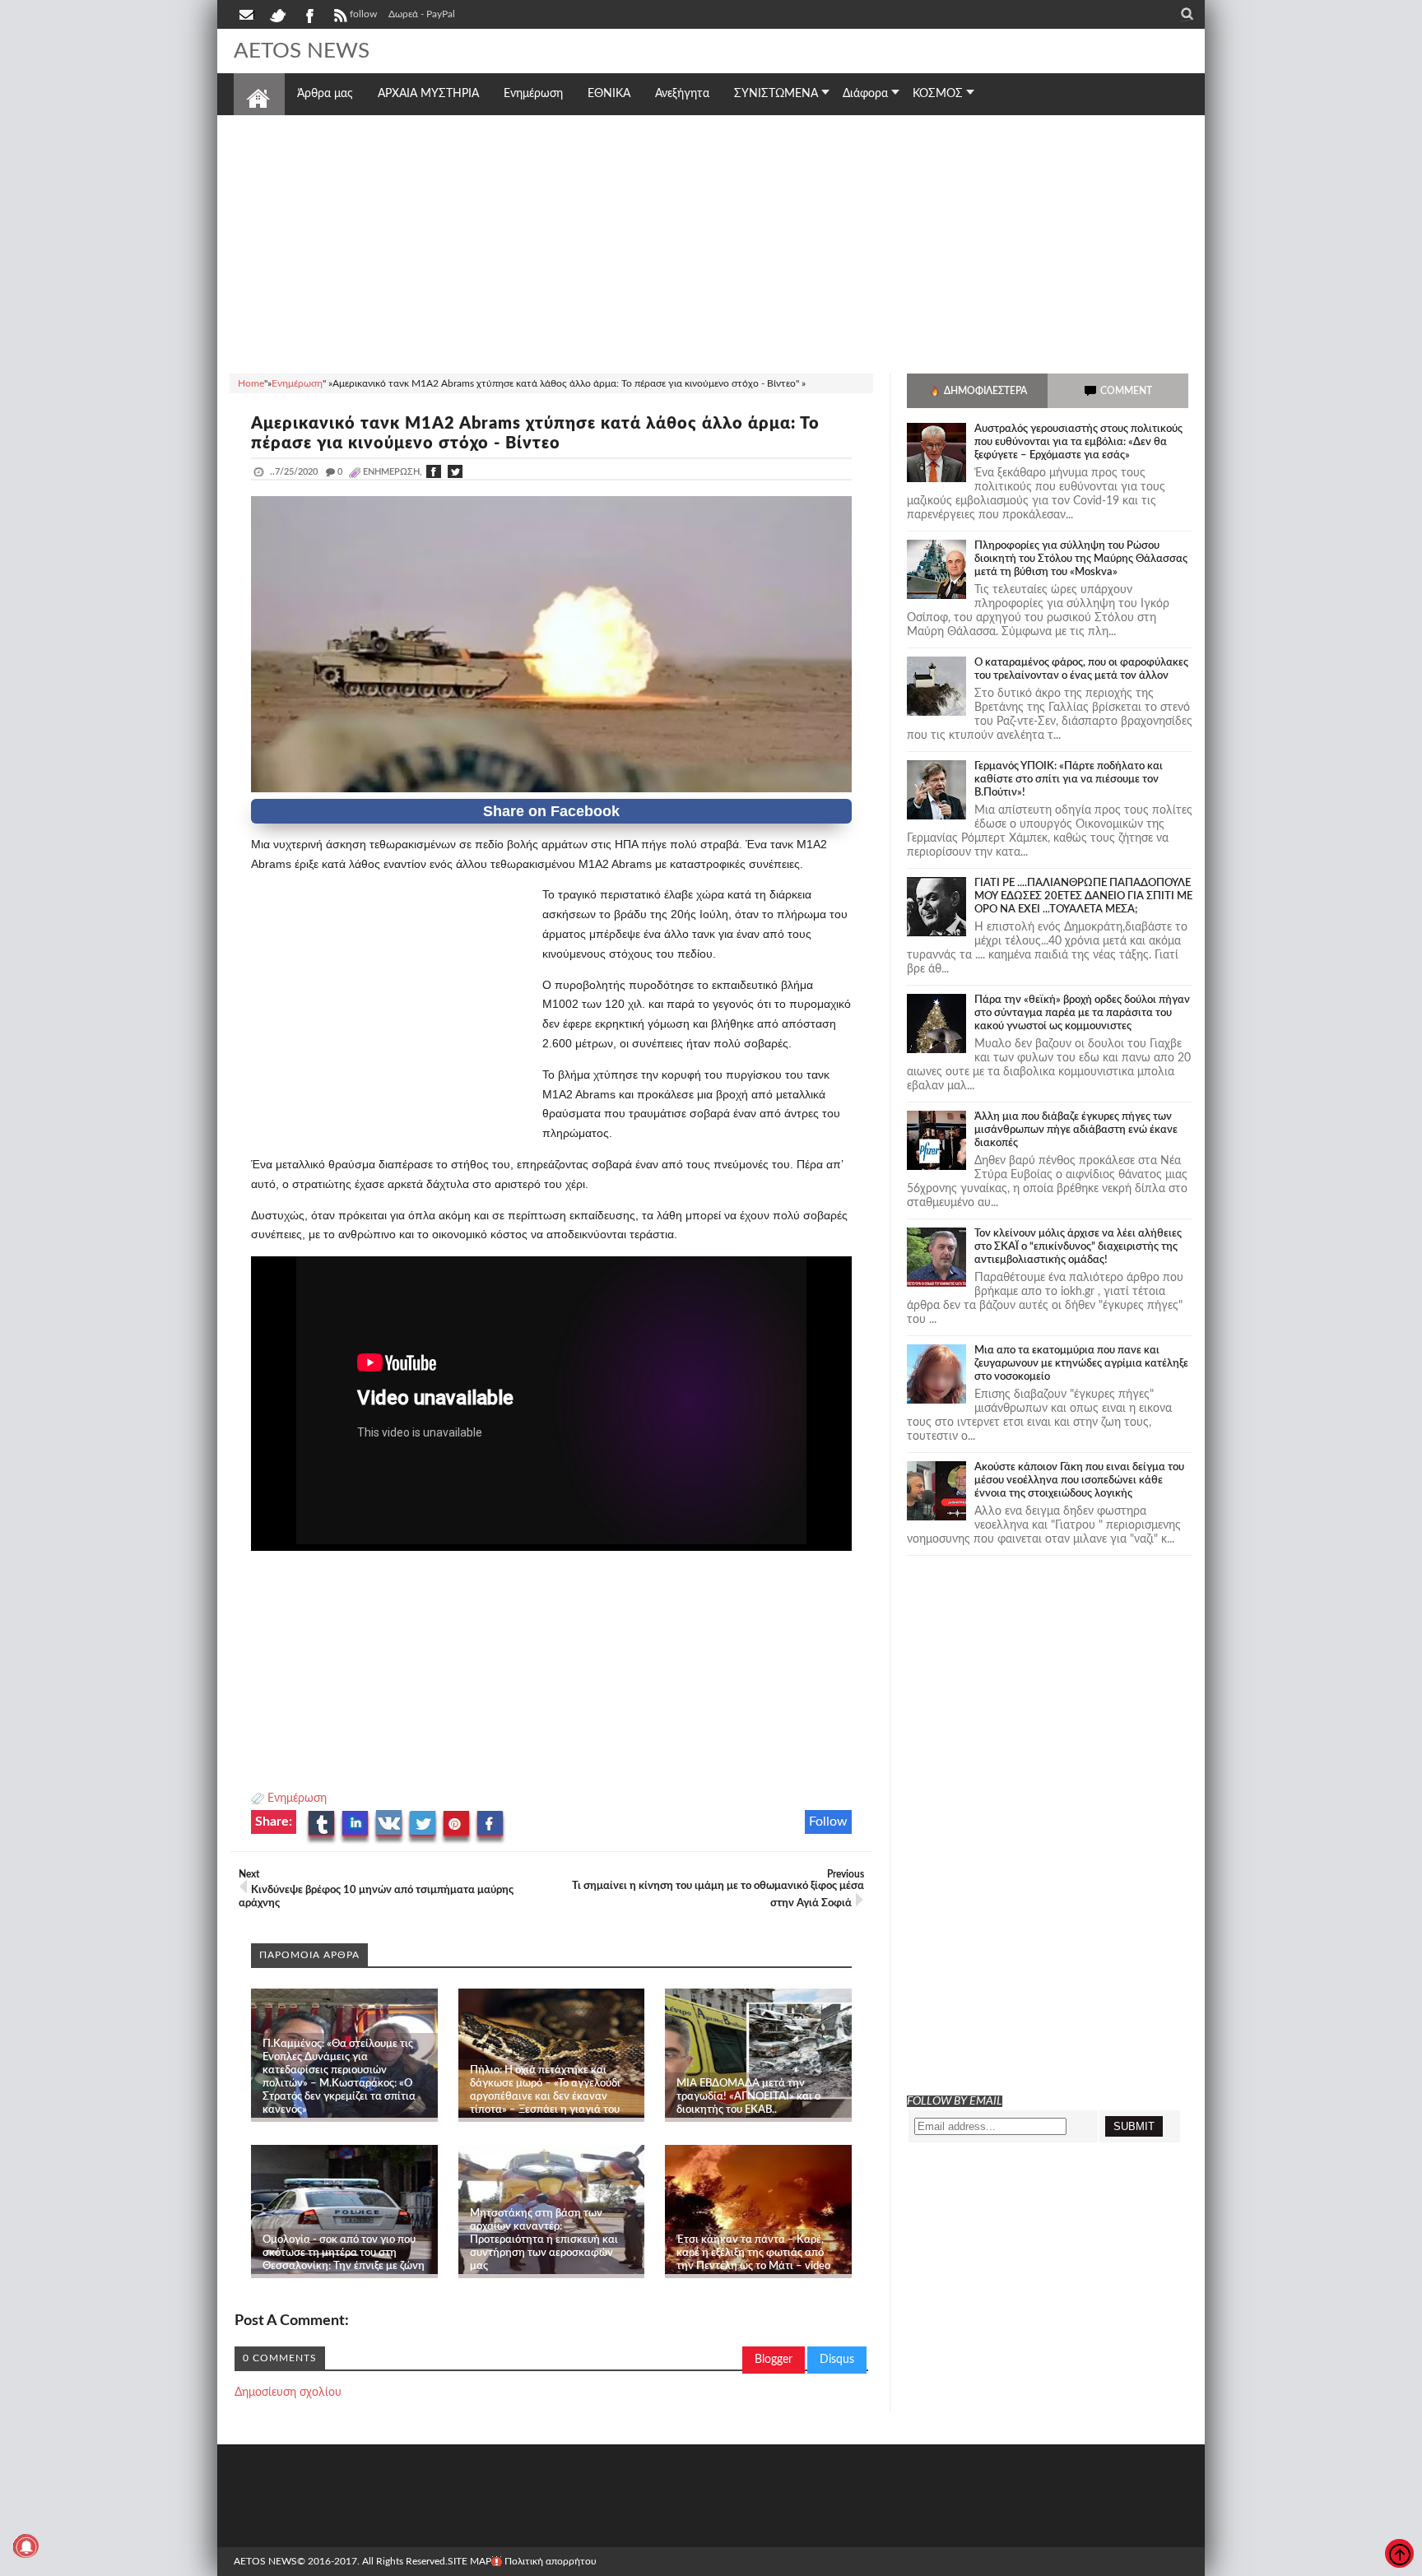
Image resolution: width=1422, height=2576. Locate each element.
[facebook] (309, 14)
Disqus (837, 2360)
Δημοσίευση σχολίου (288, 2393)
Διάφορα (865, 94)
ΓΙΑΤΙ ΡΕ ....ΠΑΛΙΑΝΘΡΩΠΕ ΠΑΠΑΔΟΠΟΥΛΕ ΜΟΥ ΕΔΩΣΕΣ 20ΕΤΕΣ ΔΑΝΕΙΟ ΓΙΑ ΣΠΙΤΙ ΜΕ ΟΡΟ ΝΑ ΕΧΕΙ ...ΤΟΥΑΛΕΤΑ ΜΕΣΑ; (1083, 896)
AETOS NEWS (302, 51)
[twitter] (277, 14)
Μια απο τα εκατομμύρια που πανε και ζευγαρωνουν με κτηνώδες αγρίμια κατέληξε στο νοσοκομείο (1081, 1364)
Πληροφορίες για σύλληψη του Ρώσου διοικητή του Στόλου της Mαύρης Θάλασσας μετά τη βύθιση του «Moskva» (1081, 559)
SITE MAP (469, 2561)
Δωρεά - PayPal (422, 14)
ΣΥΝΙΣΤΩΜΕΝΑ (776, 94)
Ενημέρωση (297, 1799)
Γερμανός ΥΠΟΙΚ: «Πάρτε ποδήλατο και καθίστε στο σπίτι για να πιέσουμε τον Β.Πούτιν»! (1069, 780)
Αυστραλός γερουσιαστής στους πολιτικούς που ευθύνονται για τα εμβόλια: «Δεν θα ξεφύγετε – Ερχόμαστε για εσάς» (1078, 442)
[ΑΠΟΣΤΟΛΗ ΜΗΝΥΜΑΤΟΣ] (248, 14)
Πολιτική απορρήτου (551, 2561)
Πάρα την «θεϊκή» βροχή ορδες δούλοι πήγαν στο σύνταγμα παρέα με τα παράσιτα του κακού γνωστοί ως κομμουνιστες (1082, 1013)
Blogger (774, 2360)
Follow (828, 1822)
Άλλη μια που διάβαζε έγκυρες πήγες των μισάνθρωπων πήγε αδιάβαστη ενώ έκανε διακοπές (1076, 1130)
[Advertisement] (711, 242)
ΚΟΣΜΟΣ (938, 94)
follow (363, 14)
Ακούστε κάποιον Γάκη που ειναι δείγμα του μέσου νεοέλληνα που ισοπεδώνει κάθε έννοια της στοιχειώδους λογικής (1079, 1481)
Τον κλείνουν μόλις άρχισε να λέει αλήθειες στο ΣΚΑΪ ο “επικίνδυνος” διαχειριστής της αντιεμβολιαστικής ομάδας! (1078, 1247)
